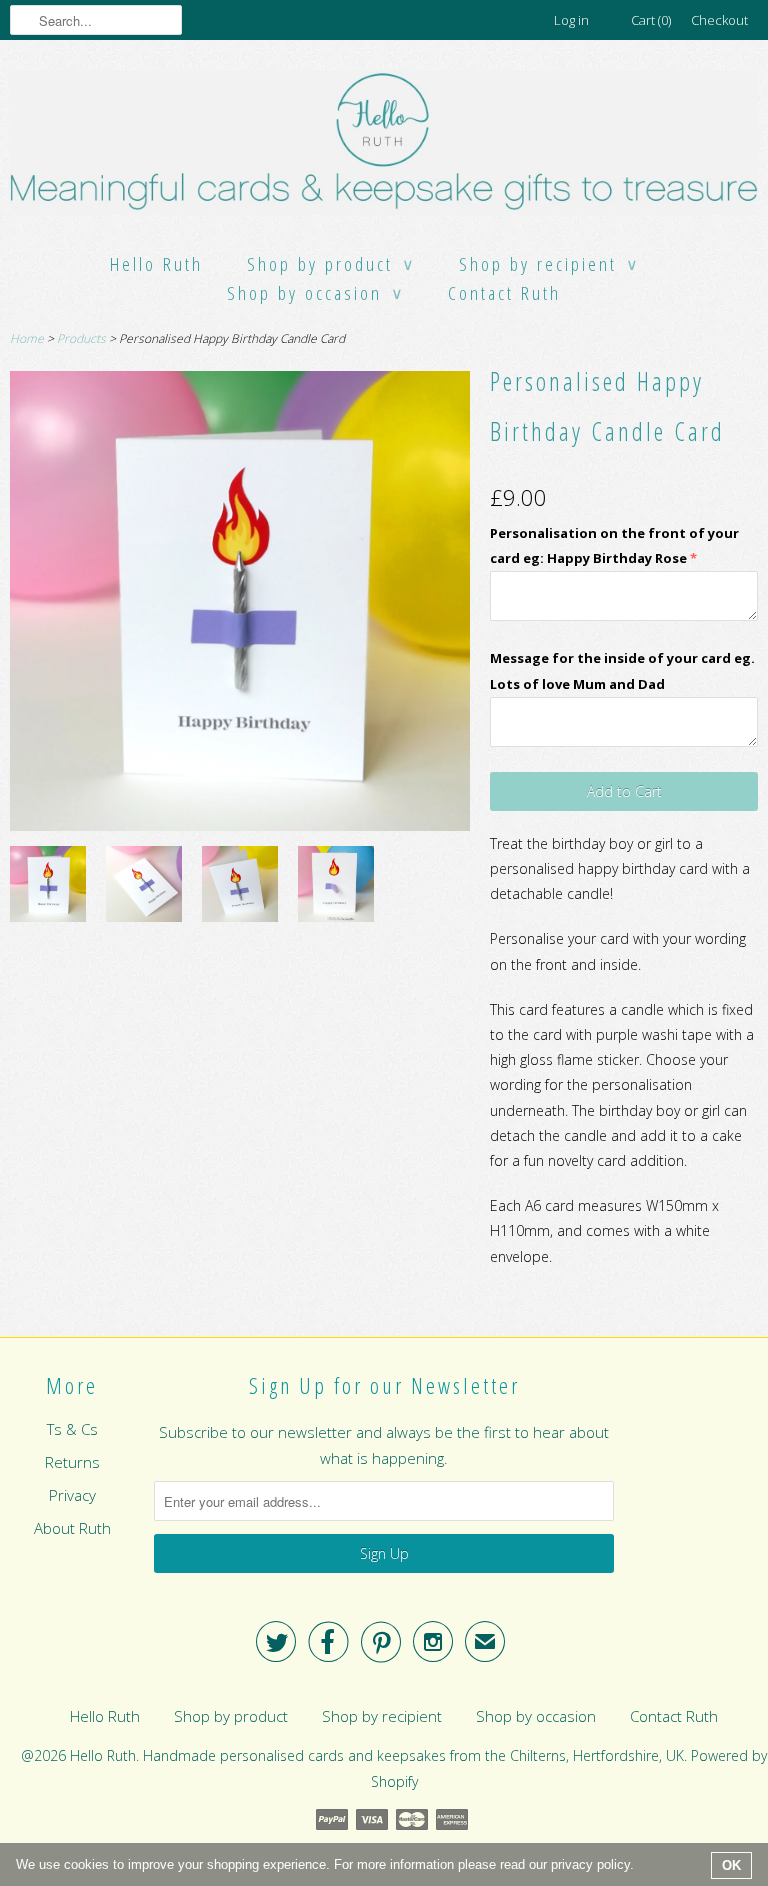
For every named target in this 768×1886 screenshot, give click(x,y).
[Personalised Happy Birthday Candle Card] (48, 887)
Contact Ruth (504, 293)
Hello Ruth (156, 264)
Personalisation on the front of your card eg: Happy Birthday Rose (614, 545)
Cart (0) (651, 20)
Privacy (72, 1495)
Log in (571, 20)
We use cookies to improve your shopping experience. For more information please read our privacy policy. (325, 1864)
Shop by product (331, 264)
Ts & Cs (72, 1429)
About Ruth (72, 1528)
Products (81, 338)
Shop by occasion (315, 293)
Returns (72, 1462)
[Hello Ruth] (384, 145)
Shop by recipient (549, 264)
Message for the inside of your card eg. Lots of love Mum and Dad (622, 670)
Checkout (719, 20)
